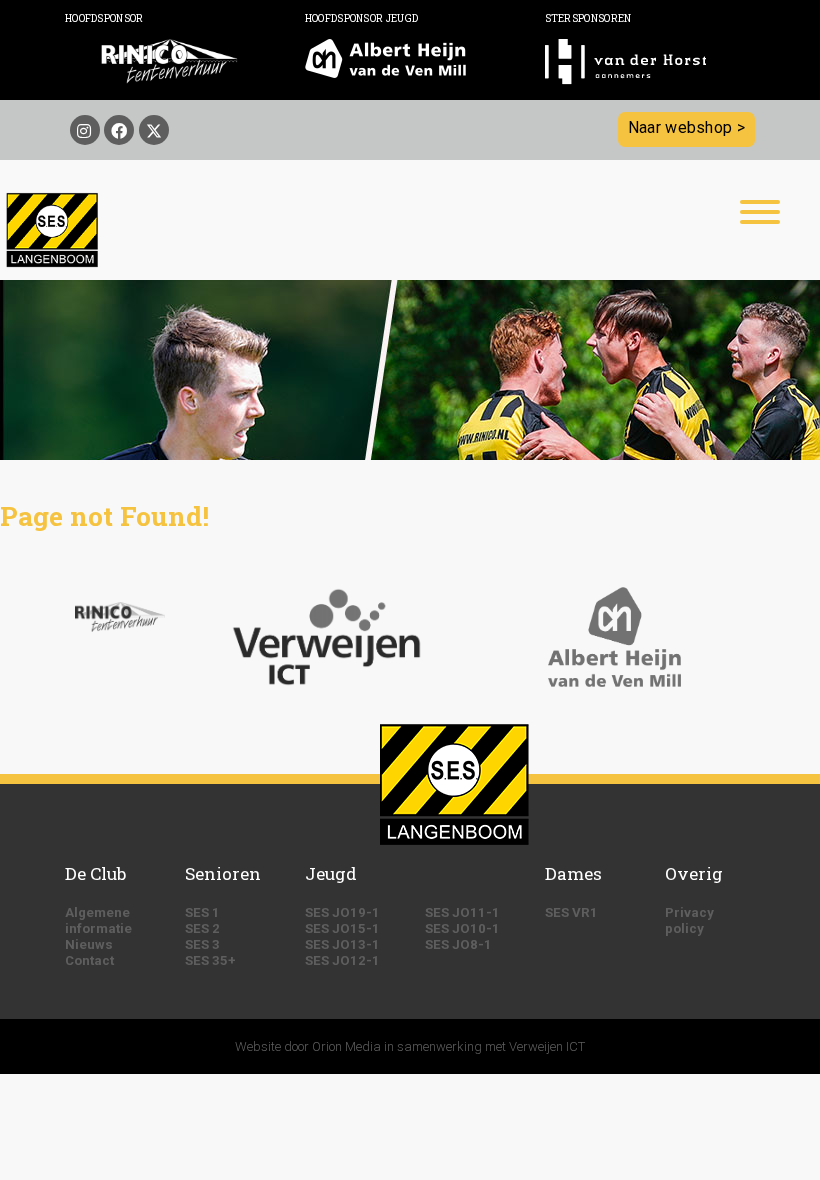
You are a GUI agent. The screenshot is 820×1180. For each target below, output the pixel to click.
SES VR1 (571, 912)
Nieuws (89, 944)
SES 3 (202, 944)
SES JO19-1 (342, 912)
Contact (89, 960)
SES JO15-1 (342, 928)
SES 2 (202, 928)
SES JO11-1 (462, 912)
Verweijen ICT (547, 1046)
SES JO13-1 (342, 944)
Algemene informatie (98, 920)
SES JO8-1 (458, 944)
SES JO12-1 (342, 960)
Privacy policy (689, 920)
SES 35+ (210, 960)
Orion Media (346, 1046)
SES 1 (202, 912)
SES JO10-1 (462, 928)
